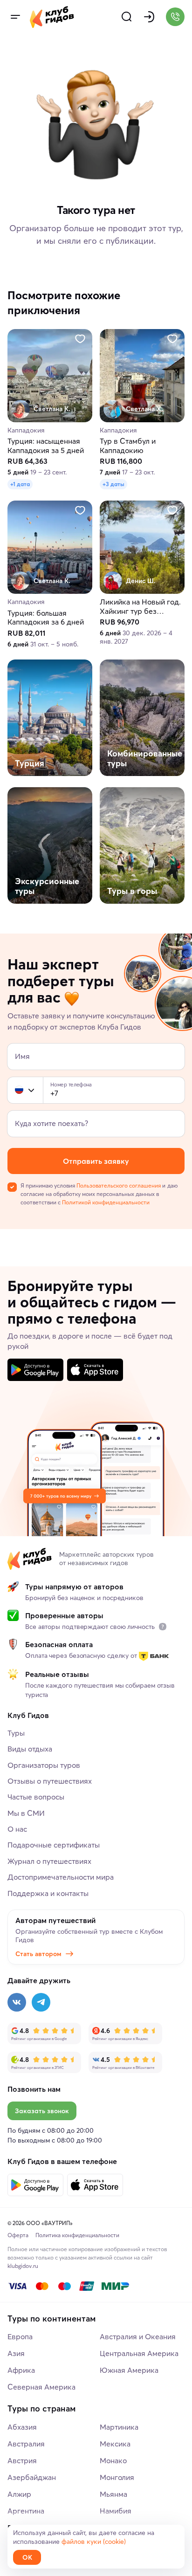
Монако (113, 2460)
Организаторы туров (44, 1765)
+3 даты (113, 484)
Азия (16, 2353)
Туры (16, 1733)
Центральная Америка (139, 2353)
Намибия (116, 2511)
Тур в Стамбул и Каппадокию (128, 446)
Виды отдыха (30, 1749)
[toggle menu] (15, 17)
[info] (163, 1627)
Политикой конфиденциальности (106, 1202)
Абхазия (22, 2427)
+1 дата (20, 484)
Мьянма (113, 2494)
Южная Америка (129, 2370)
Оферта (18, 2235)
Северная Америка (41, 2387)
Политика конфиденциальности (77, 2235)
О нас (17, 1829)
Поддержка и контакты (48, 1893)
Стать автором (38, 1954)
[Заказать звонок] (175, 17)
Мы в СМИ (26, 1813)
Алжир (19, 2494)
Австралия (26, 2444)
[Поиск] (127, 17)
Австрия (22, 2460)
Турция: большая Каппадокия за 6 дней (46, 618)
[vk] (17, 2002)
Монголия (117, 2477)
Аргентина (26, 2511)
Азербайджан (32, 2477)
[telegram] (41, 2002)
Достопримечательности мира (61, 1877)
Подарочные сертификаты (54, 1845)
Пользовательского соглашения (119, 1185)
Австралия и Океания (138, 2336)
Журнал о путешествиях (49, 1861)
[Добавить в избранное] (80, 339)
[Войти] (149, 17)
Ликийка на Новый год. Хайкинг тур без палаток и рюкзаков (140, 607)
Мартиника (119, 2427)
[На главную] (52, 17)
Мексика (115, 2444)
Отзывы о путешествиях (50, 1781)
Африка (21, 2370)
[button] (19, 1090)
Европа (20, 2336)
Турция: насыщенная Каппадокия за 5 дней (46, 446)
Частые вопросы (36, 1797)
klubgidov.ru (23, 2266)
